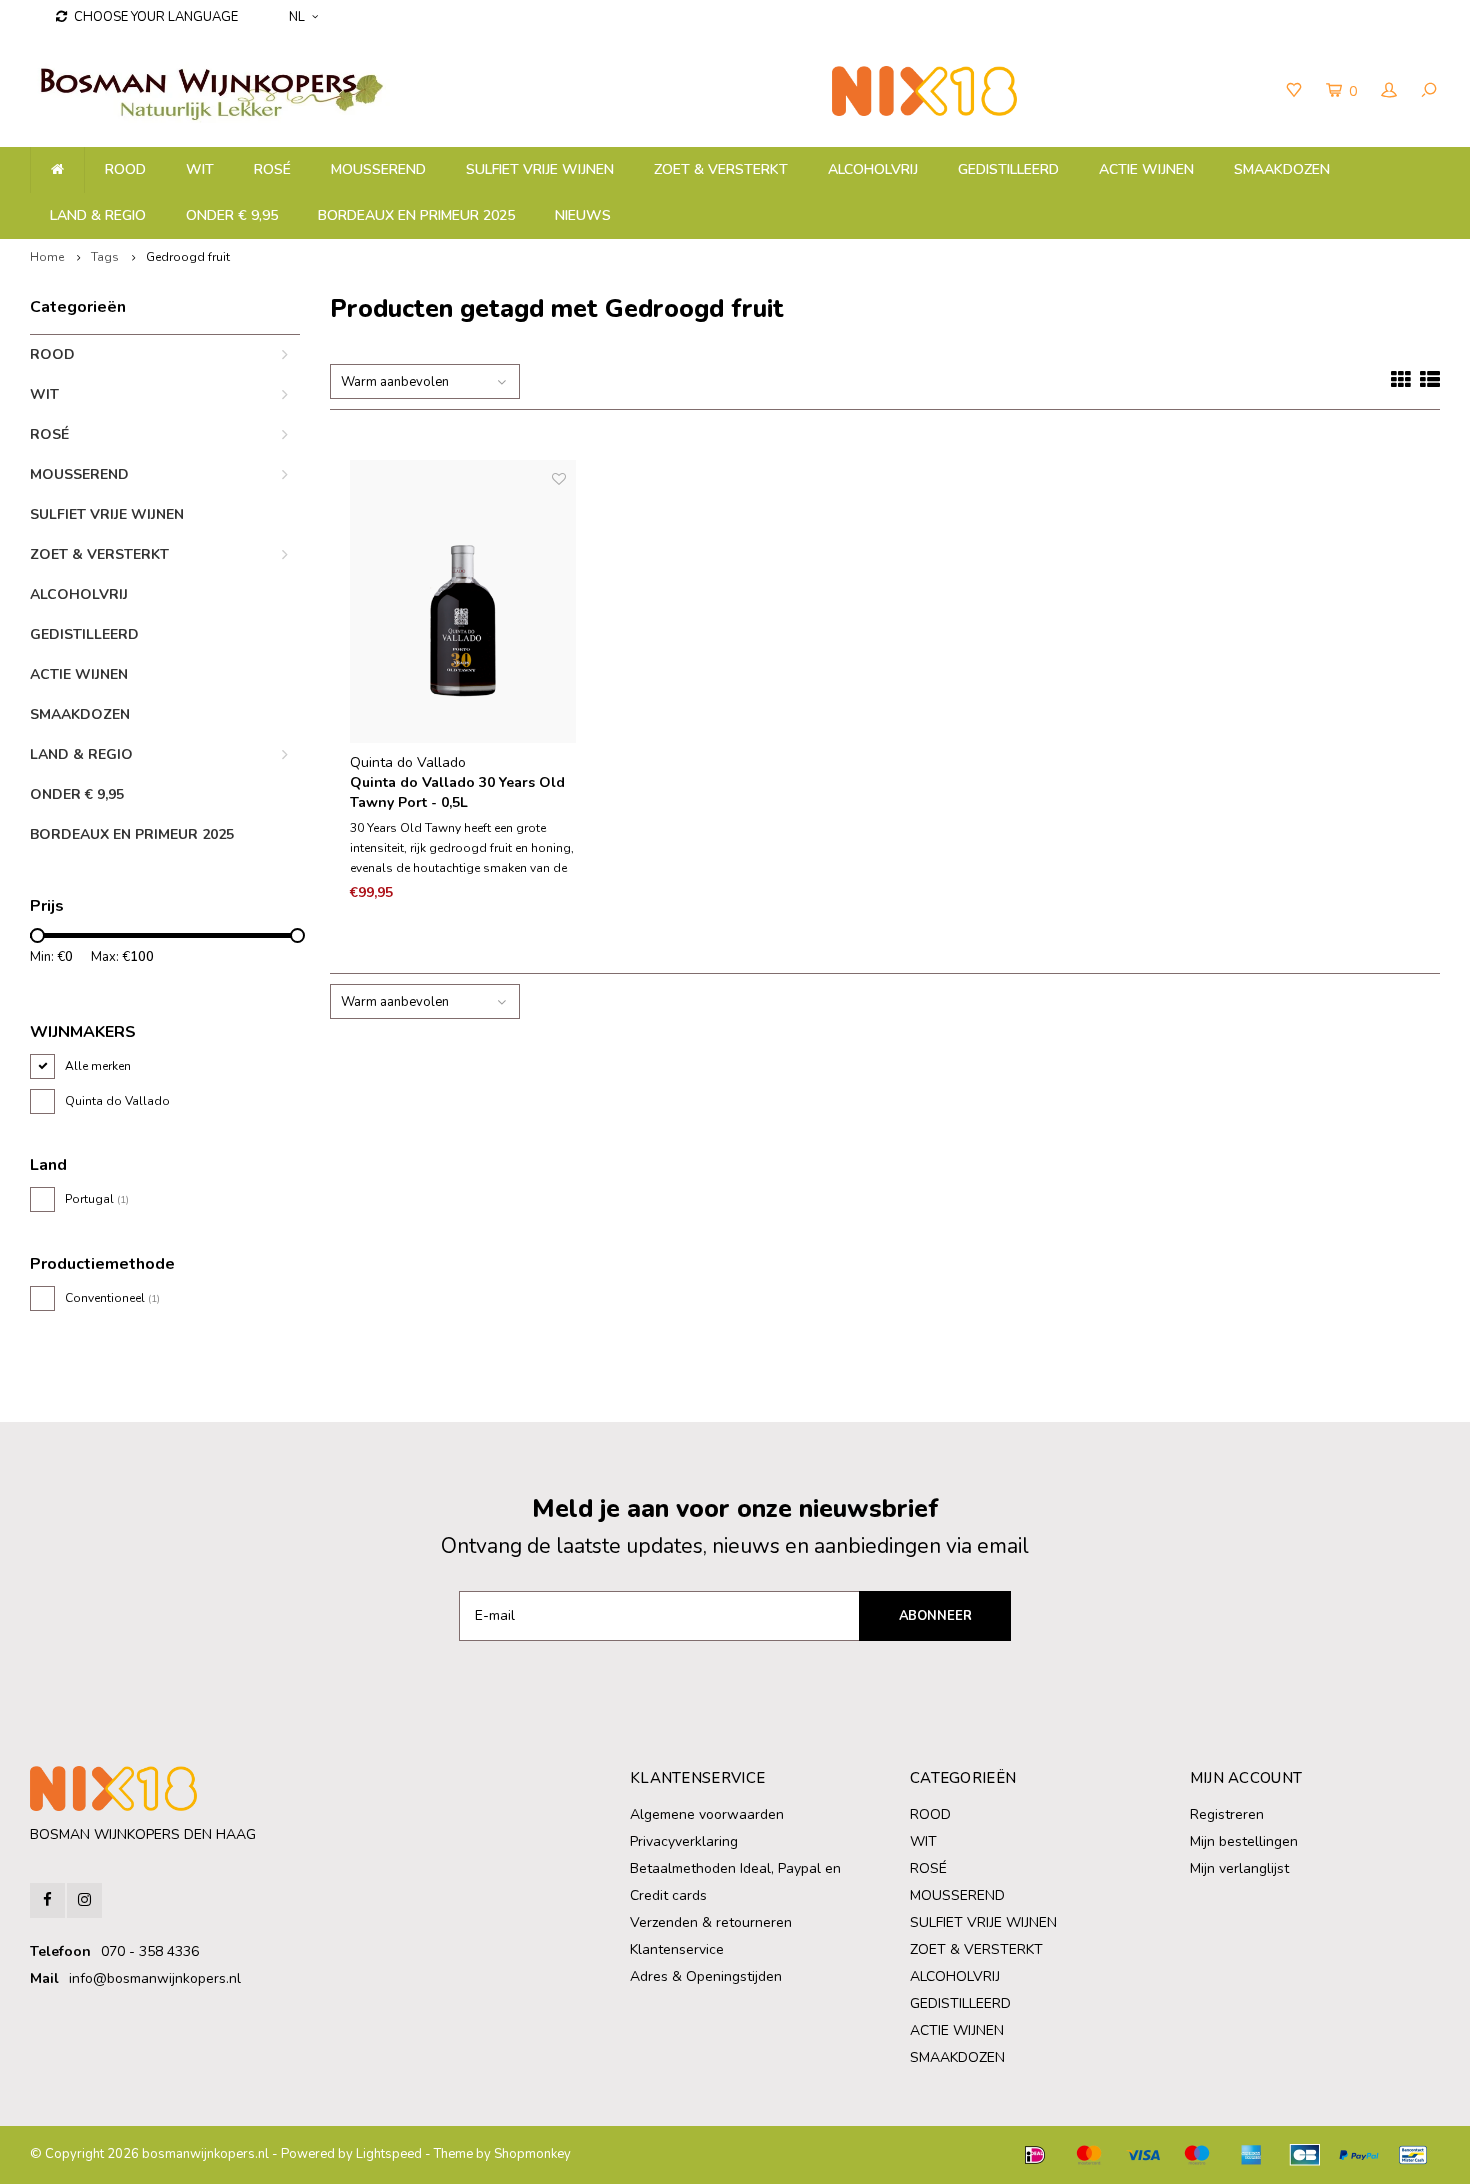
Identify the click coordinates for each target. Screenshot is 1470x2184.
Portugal (97, 1199)
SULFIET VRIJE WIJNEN (540, 169)
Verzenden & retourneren (711, 1922)
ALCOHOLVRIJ (873, 169)
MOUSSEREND (378, 169)
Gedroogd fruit (188, 257)
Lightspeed (389, 2154)
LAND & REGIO (98, 215)
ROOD (125, 169)
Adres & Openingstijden (706, 1976)
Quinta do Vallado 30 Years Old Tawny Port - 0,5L (457, 792)
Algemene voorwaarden (707, 1814)
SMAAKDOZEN (1282, 169)
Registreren (1227, 1814)
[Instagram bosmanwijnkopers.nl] (84, 1900)
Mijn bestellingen (1244, 1841)
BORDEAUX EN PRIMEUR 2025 (416, 215)
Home (47, 257)
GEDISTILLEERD (1008, 169)
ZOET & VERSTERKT (721, 169)
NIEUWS (583, 215)
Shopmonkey (532, 2154)
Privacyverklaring (684, 1841)
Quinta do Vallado (117, 1101)
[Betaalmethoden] (1035, 2155)
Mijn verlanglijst (1239, 1868)
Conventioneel (112, 1298)
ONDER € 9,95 (232, 215)
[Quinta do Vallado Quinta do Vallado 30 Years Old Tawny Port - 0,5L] (463, 602)
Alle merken (98, 1066)
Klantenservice (677, 1949)
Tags (105, 257)
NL (297, 17)
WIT (200, 169)
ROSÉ (272, 169)
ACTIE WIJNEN (1146, 169)
